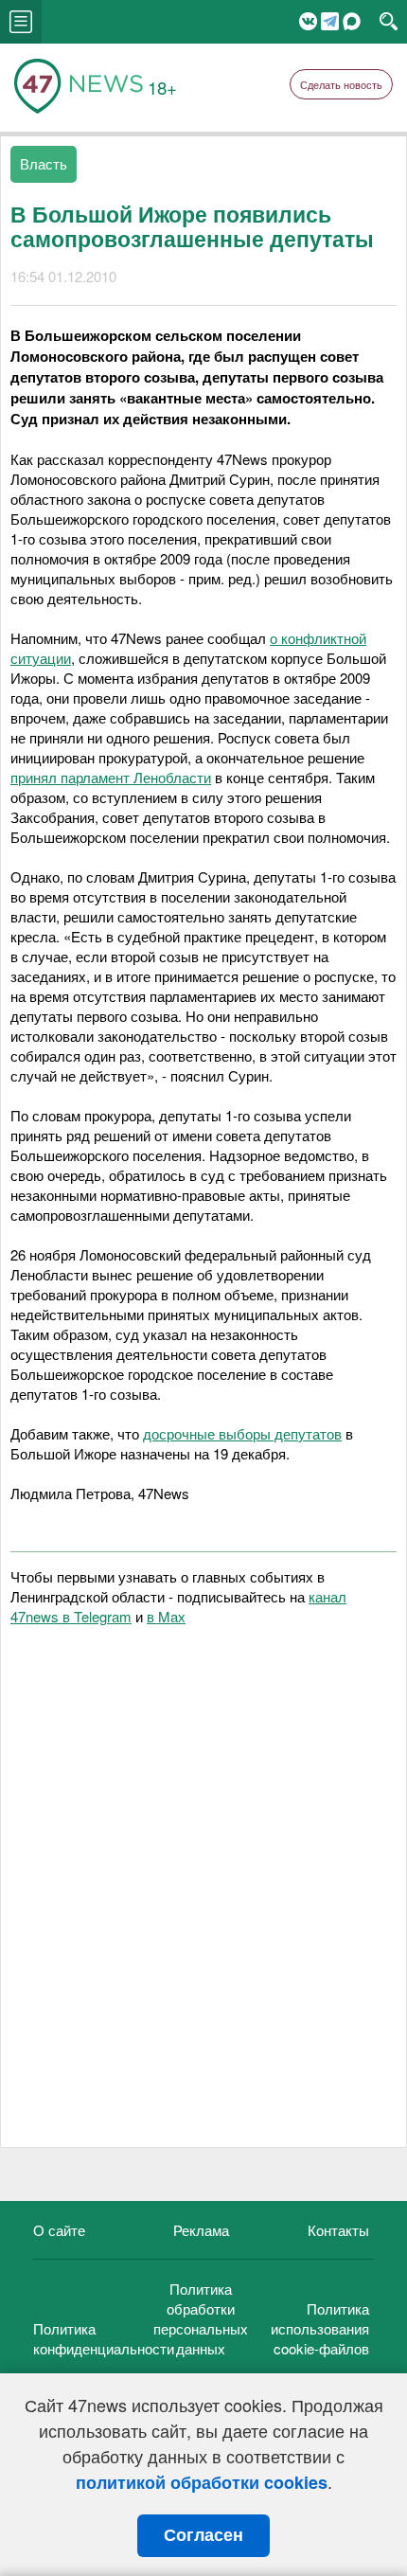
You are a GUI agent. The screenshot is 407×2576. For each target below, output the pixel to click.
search (389, 22)
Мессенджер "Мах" (352, 21)
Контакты (338, 2230)
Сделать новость (341, 84)
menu (21, 22)
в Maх (166, 1616)
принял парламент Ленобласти (111, 777)
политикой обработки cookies (202, 2482)
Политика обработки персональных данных (201, 2318)
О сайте (59, 2230)
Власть (44, 163)
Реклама (201, 2230)
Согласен (203, 2535)
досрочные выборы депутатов (242, 1433)
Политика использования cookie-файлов (320, 2328)
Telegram (330, 21)
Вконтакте (308, 21)
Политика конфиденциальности (104, 2338)
